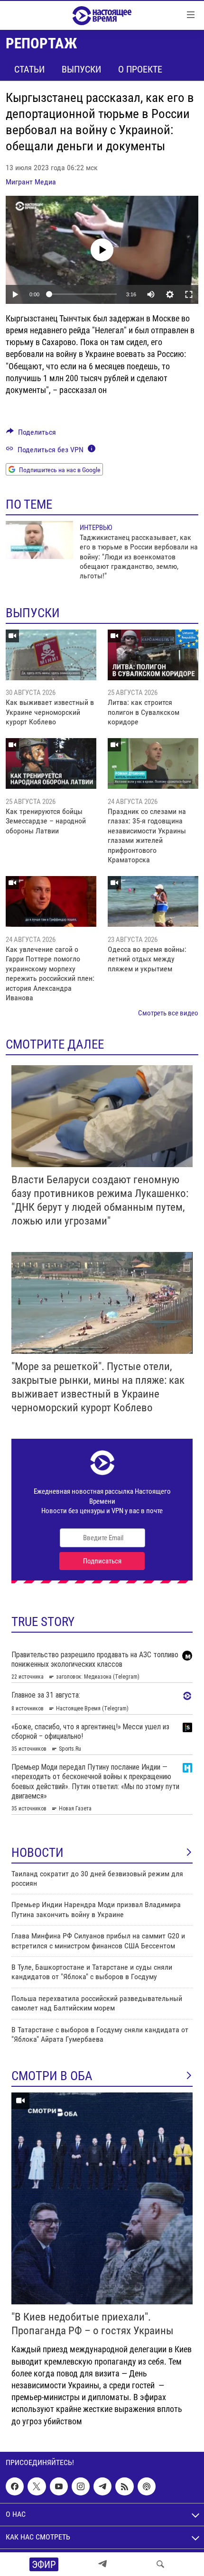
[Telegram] (102, 2564)
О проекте (140, 69)
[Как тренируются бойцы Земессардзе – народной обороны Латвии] (51, 763)
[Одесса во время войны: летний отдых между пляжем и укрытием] (153, 901)
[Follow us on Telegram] (102, 2486)
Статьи (29, 69)
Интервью (96, 528)
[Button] (31, 434)
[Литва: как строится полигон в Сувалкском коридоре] (153, 655)
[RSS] (124, 2486)
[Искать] (160, 2564)
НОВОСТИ (37, 1853)
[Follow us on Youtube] (59, 2486)
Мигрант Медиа (31, 182)
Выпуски (81, 69)
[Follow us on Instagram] (81, 2486)
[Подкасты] (147, 2486)
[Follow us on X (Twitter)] (37, 2486)
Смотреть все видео (168, 1013)
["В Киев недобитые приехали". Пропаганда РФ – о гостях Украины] (102, 2198)
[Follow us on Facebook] (15, 2486)
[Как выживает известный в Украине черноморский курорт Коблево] (51, 655)
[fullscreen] (189, 294)
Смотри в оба (52, 2076)
